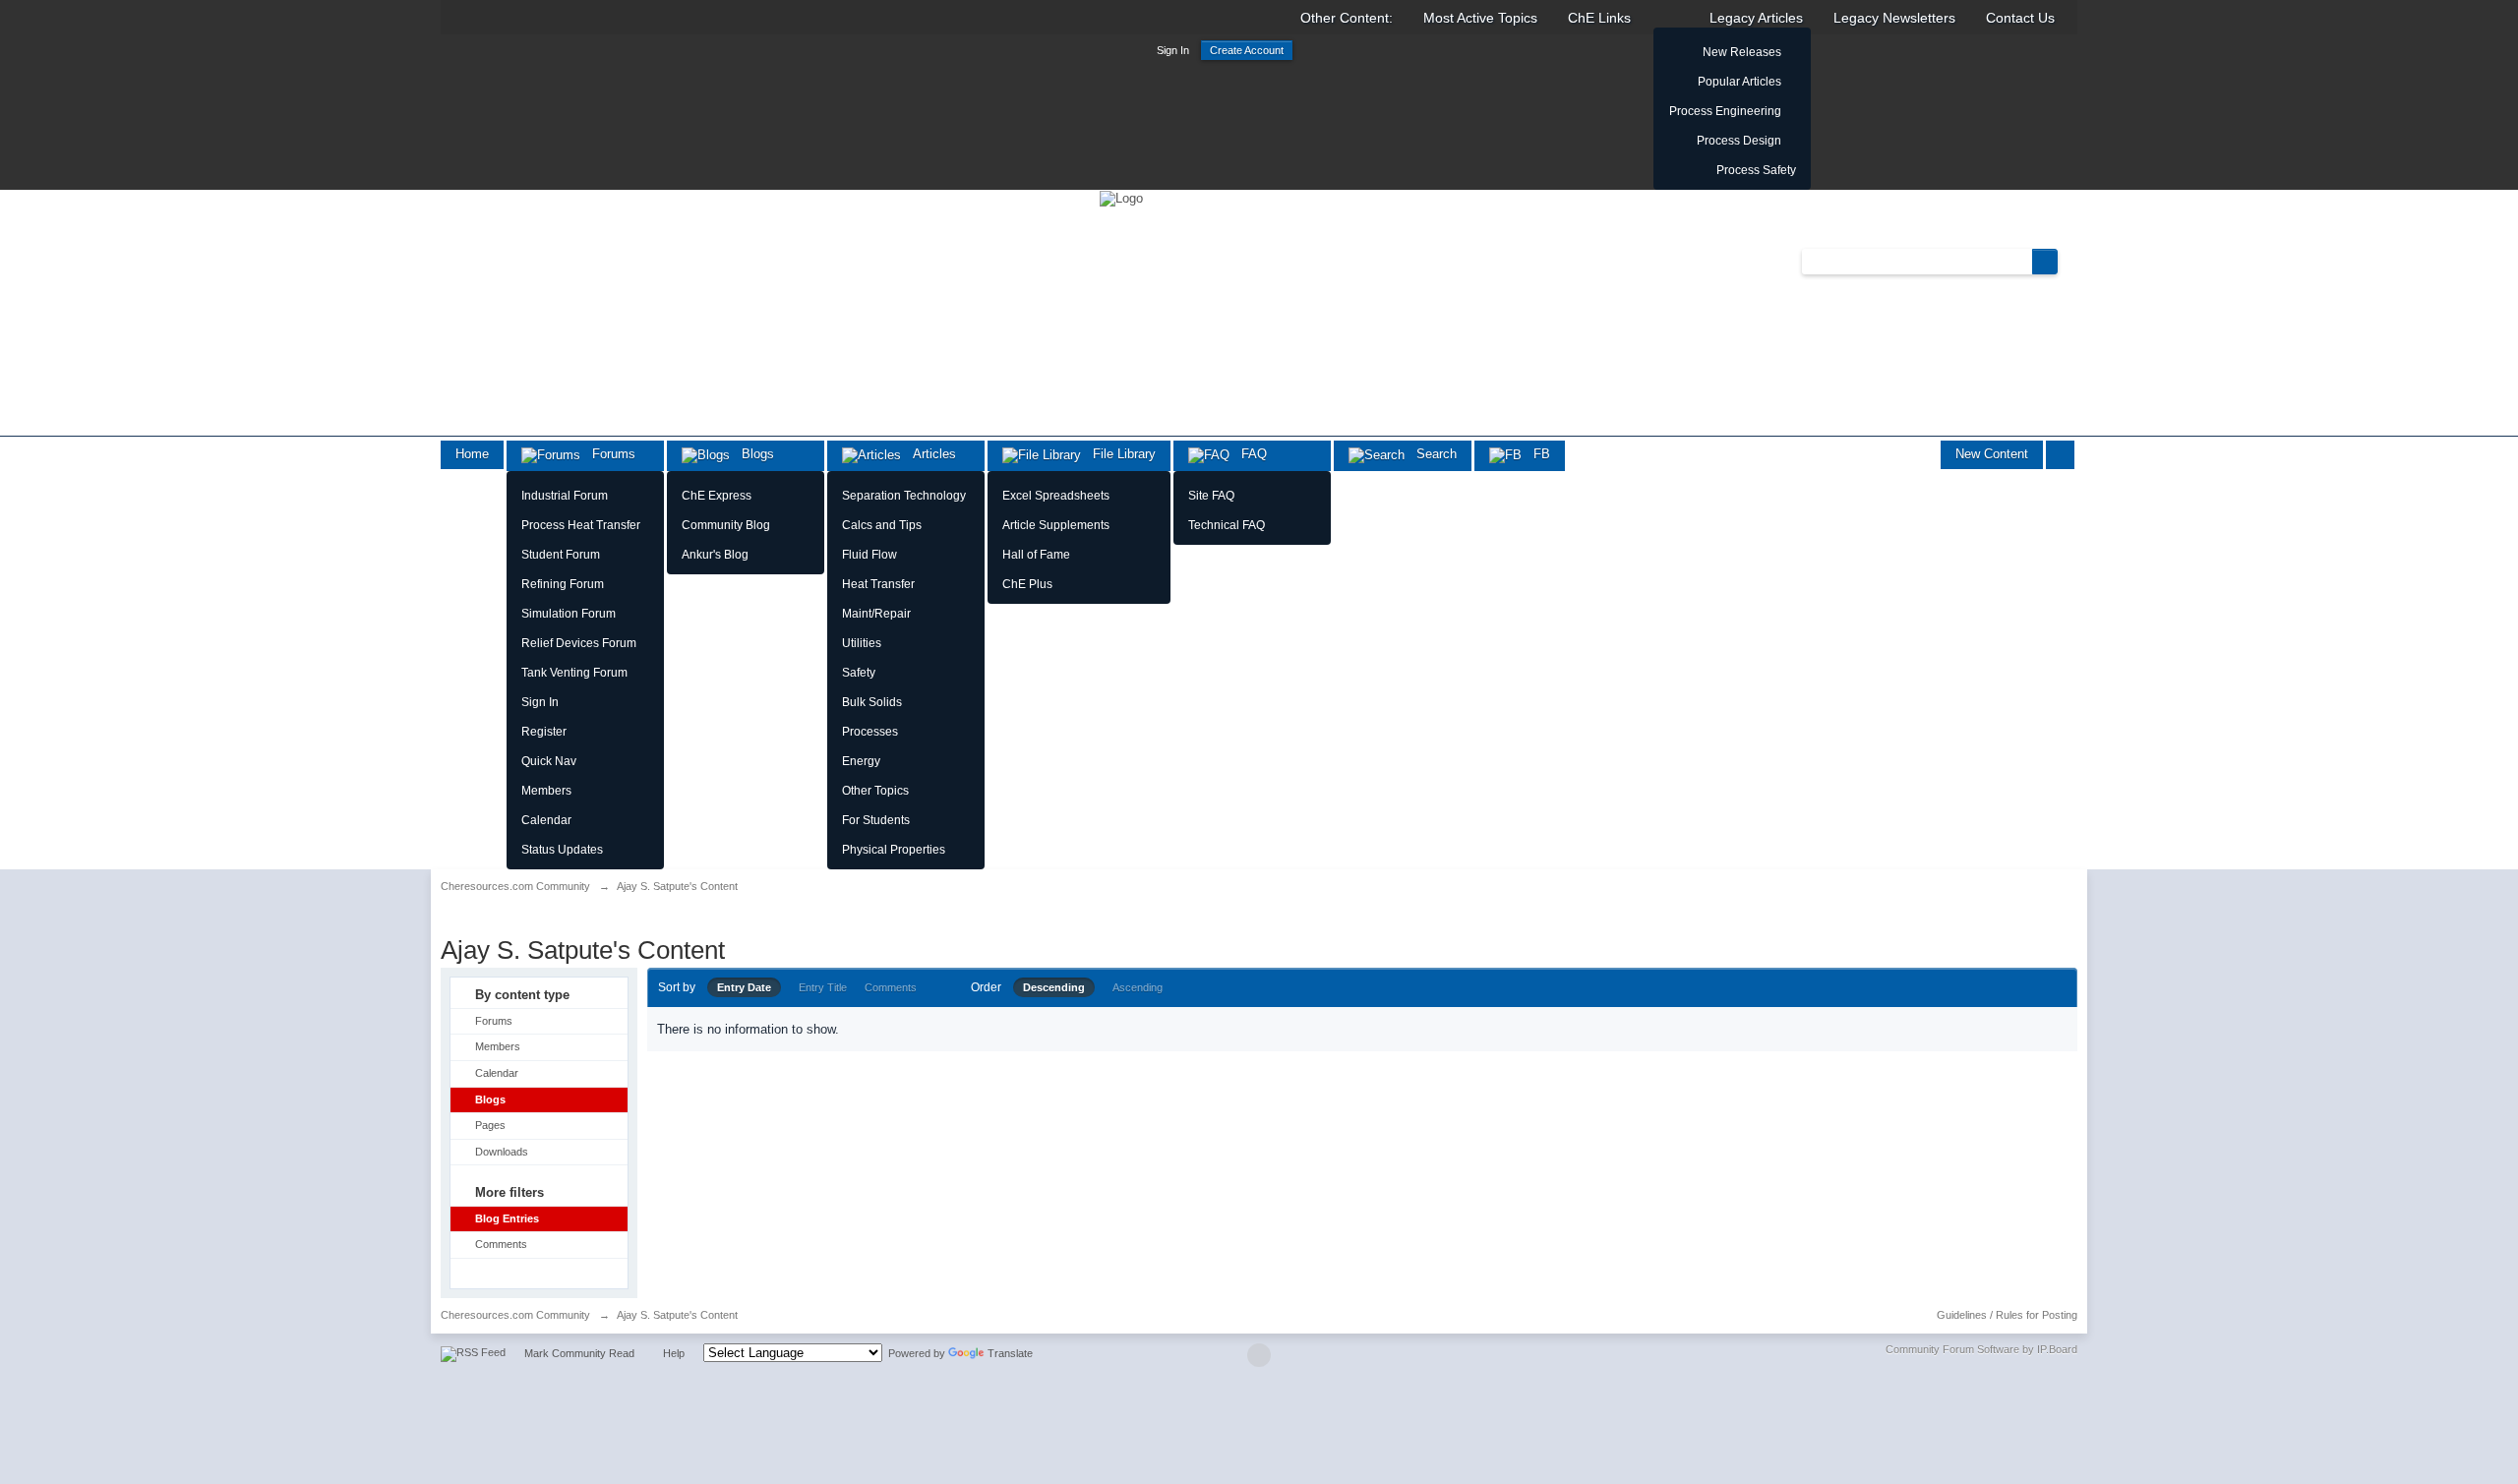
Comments (501, 1244)
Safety (859, 673)
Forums (608, 454)
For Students (876, 820)
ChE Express (717, 496)
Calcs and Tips (882, 525)
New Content (1992, 454)
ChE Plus (1027, 584)
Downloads (502, 1152)
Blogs (752, 454)
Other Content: (1347, 18)
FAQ (1248, 454)
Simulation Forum (569, 614)
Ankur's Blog (715, 555)
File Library (1118, 454)
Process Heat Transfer (581, 525)
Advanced (2069, 261)
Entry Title (823, 987)
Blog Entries (507, 1218)
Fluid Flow (869, 555)
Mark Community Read (579, 1353)
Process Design (1739, 141)
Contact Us (2020, 18)
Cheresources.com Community (515, 1315)
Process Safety (1756, 170)
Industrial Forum (565, 496)
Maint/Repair (876, 614)
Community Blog (726, 525)
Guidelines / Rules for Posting (2007, 1315)
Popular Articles (1739, 82)
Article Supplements (1056, 525)
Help (674, 1353)
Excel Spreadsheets (1056, 496)
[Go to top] (1259, 1355)
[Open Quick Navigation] (2060, 455)
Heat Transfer (878, 584)
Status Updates (562, 850)
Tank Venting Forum (574, 673)
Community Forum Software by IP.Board (1981, 1349)
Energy (861, 761)
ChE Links (1599, 18)
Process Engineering (1725, 111)
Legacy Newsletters (1894, 18)
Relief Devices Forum (579, 643)
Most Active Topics (1480, 18)
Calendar (546, 820)
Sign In (1173, 50)
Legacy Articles (1756, 18)
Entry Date (744, 987)
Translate (1010, 1353)
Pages (490, 1125)
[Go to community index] (1121, 197)
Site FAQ (1211, 496)
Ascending (1138, 987)
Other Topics (875, 791)
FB (1536, 454)
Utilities (862, 643)
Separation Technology (904, 496)
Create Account (1247, 50)
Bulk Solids (872, 702)
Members (546, 791)
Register (544, 732)
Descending (1054, 987)
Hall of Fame (1036, 555)
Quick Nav (549, 761)
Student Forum (561, 555)
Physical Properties (894, 850)
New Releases (1742, 52)
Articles (929, 454)
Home (472, 454)
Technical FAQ (1227, 525)
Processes (870, 732)
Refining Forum (563, 584)
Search (1431, 454)
